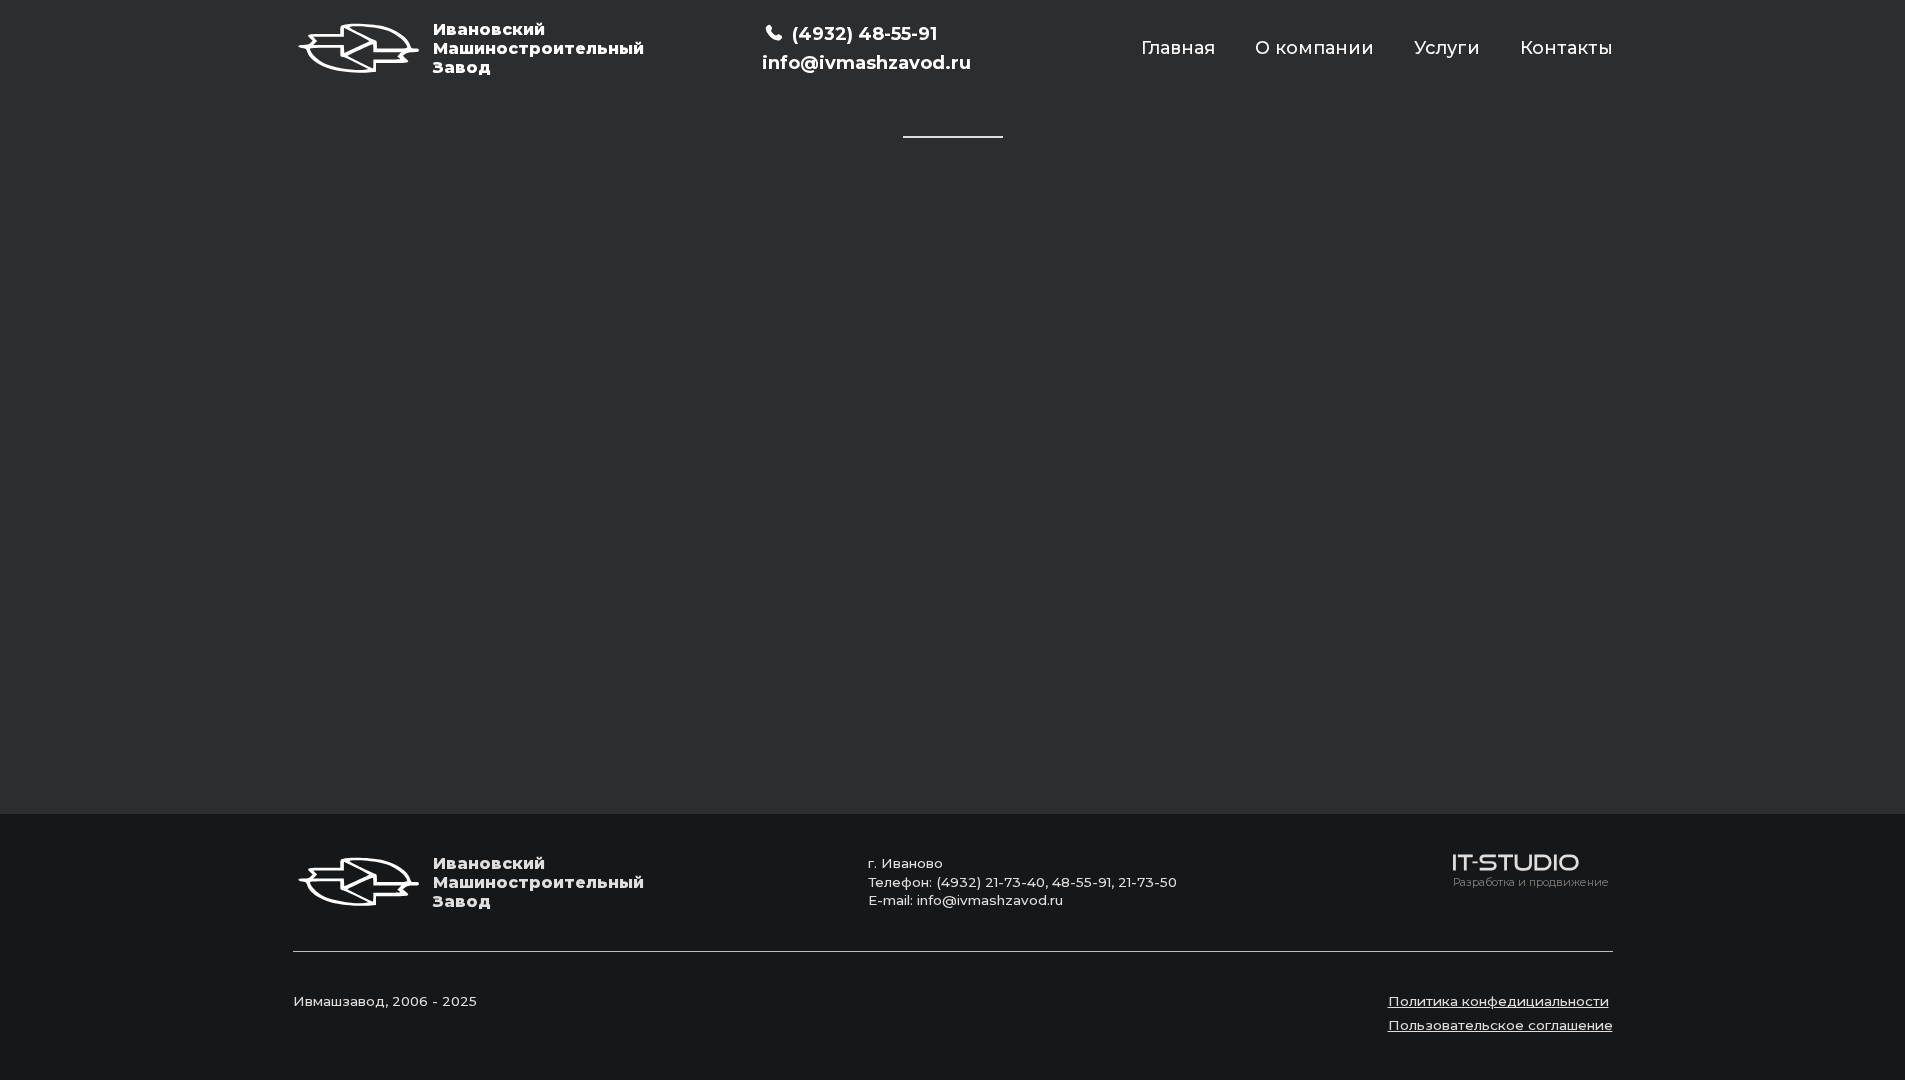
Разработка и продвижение (1531, 882)
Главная (1178, 48)
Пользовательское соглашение (1500, 1025)
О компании (1314, 48)
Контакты (1566, 48)
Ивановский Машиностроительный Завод (513, 48)
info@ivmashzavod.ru (866, 63)
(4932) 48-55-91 (864, 34)
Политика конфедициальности (1498, 1001)
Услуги (1447, 48)
